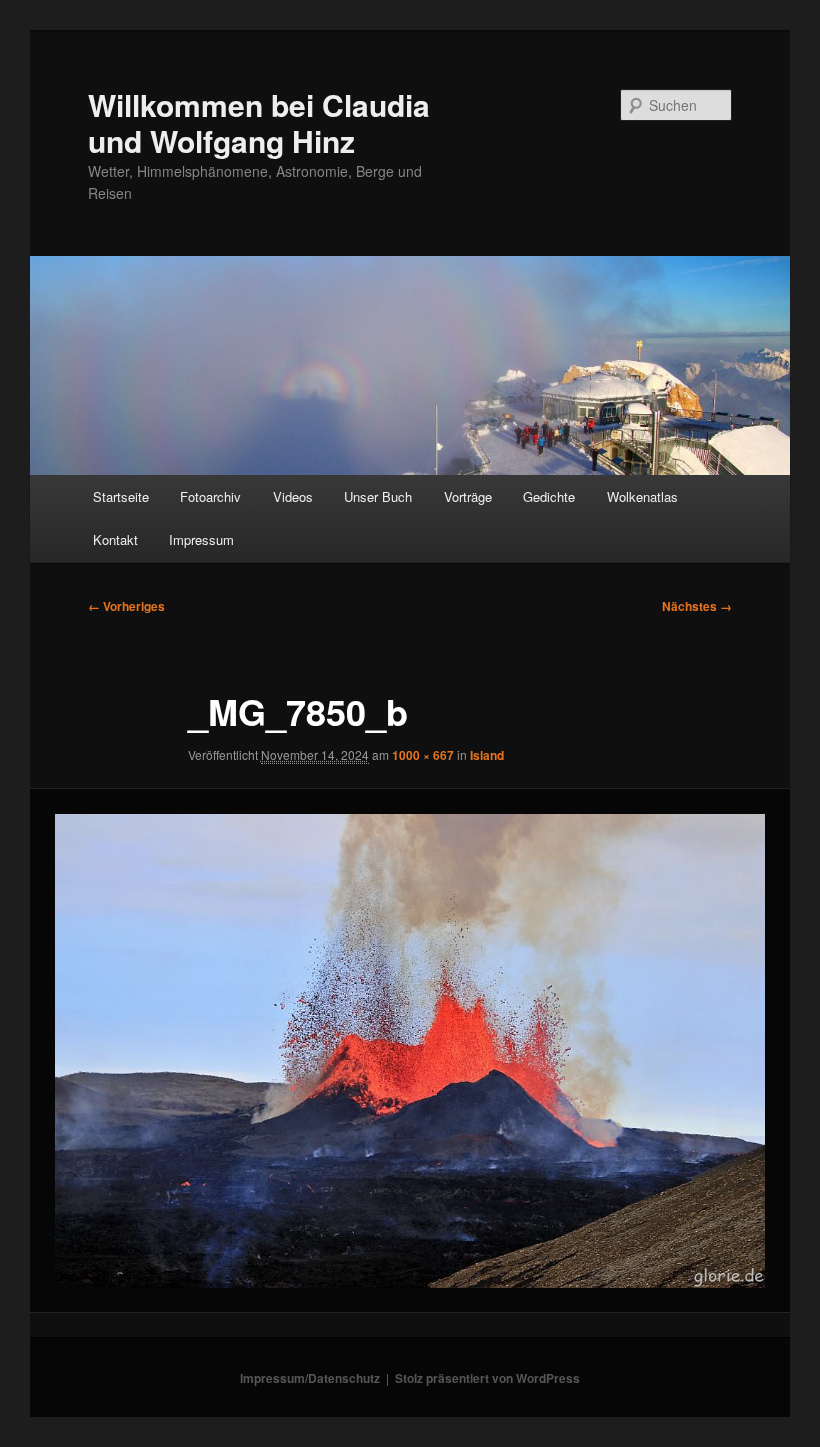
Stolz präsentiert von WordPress (487, 1378)
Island (487, 755)
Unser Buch (378, 496)
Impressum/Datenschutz (310, 1378)
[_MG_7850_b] (410, 1051)
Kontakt (115, 539)
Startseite (121, 496)
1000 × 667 (423, 755)
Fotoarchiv (210, 496)
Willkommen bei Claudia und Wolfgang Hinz (259, 122)
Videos (293, 496)
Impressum (201, 539)
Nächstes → (697, 606)
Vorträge (468, 496)
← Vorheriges (126, 606)
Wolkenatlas (642, 496)
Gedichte (549, 496)
